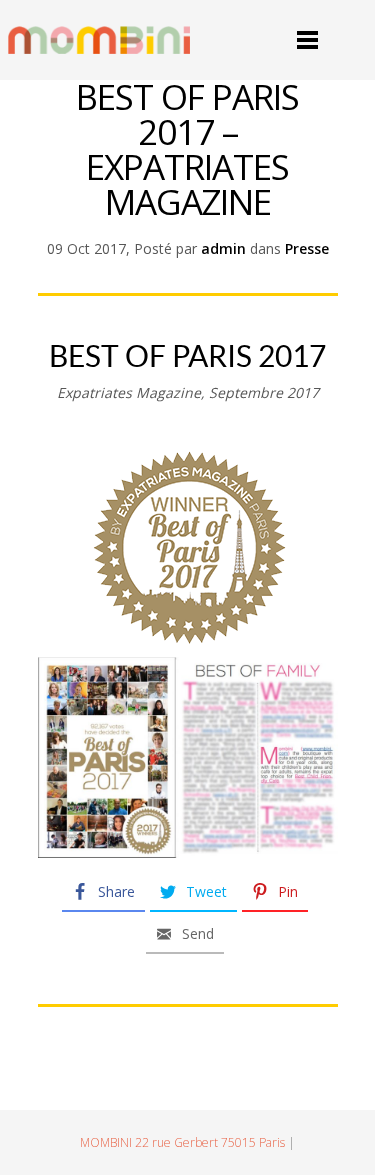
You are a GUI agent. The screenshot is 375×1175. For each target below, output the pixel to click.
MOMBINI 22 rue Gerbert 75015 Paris (182, 1142)
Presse (307, 248)
